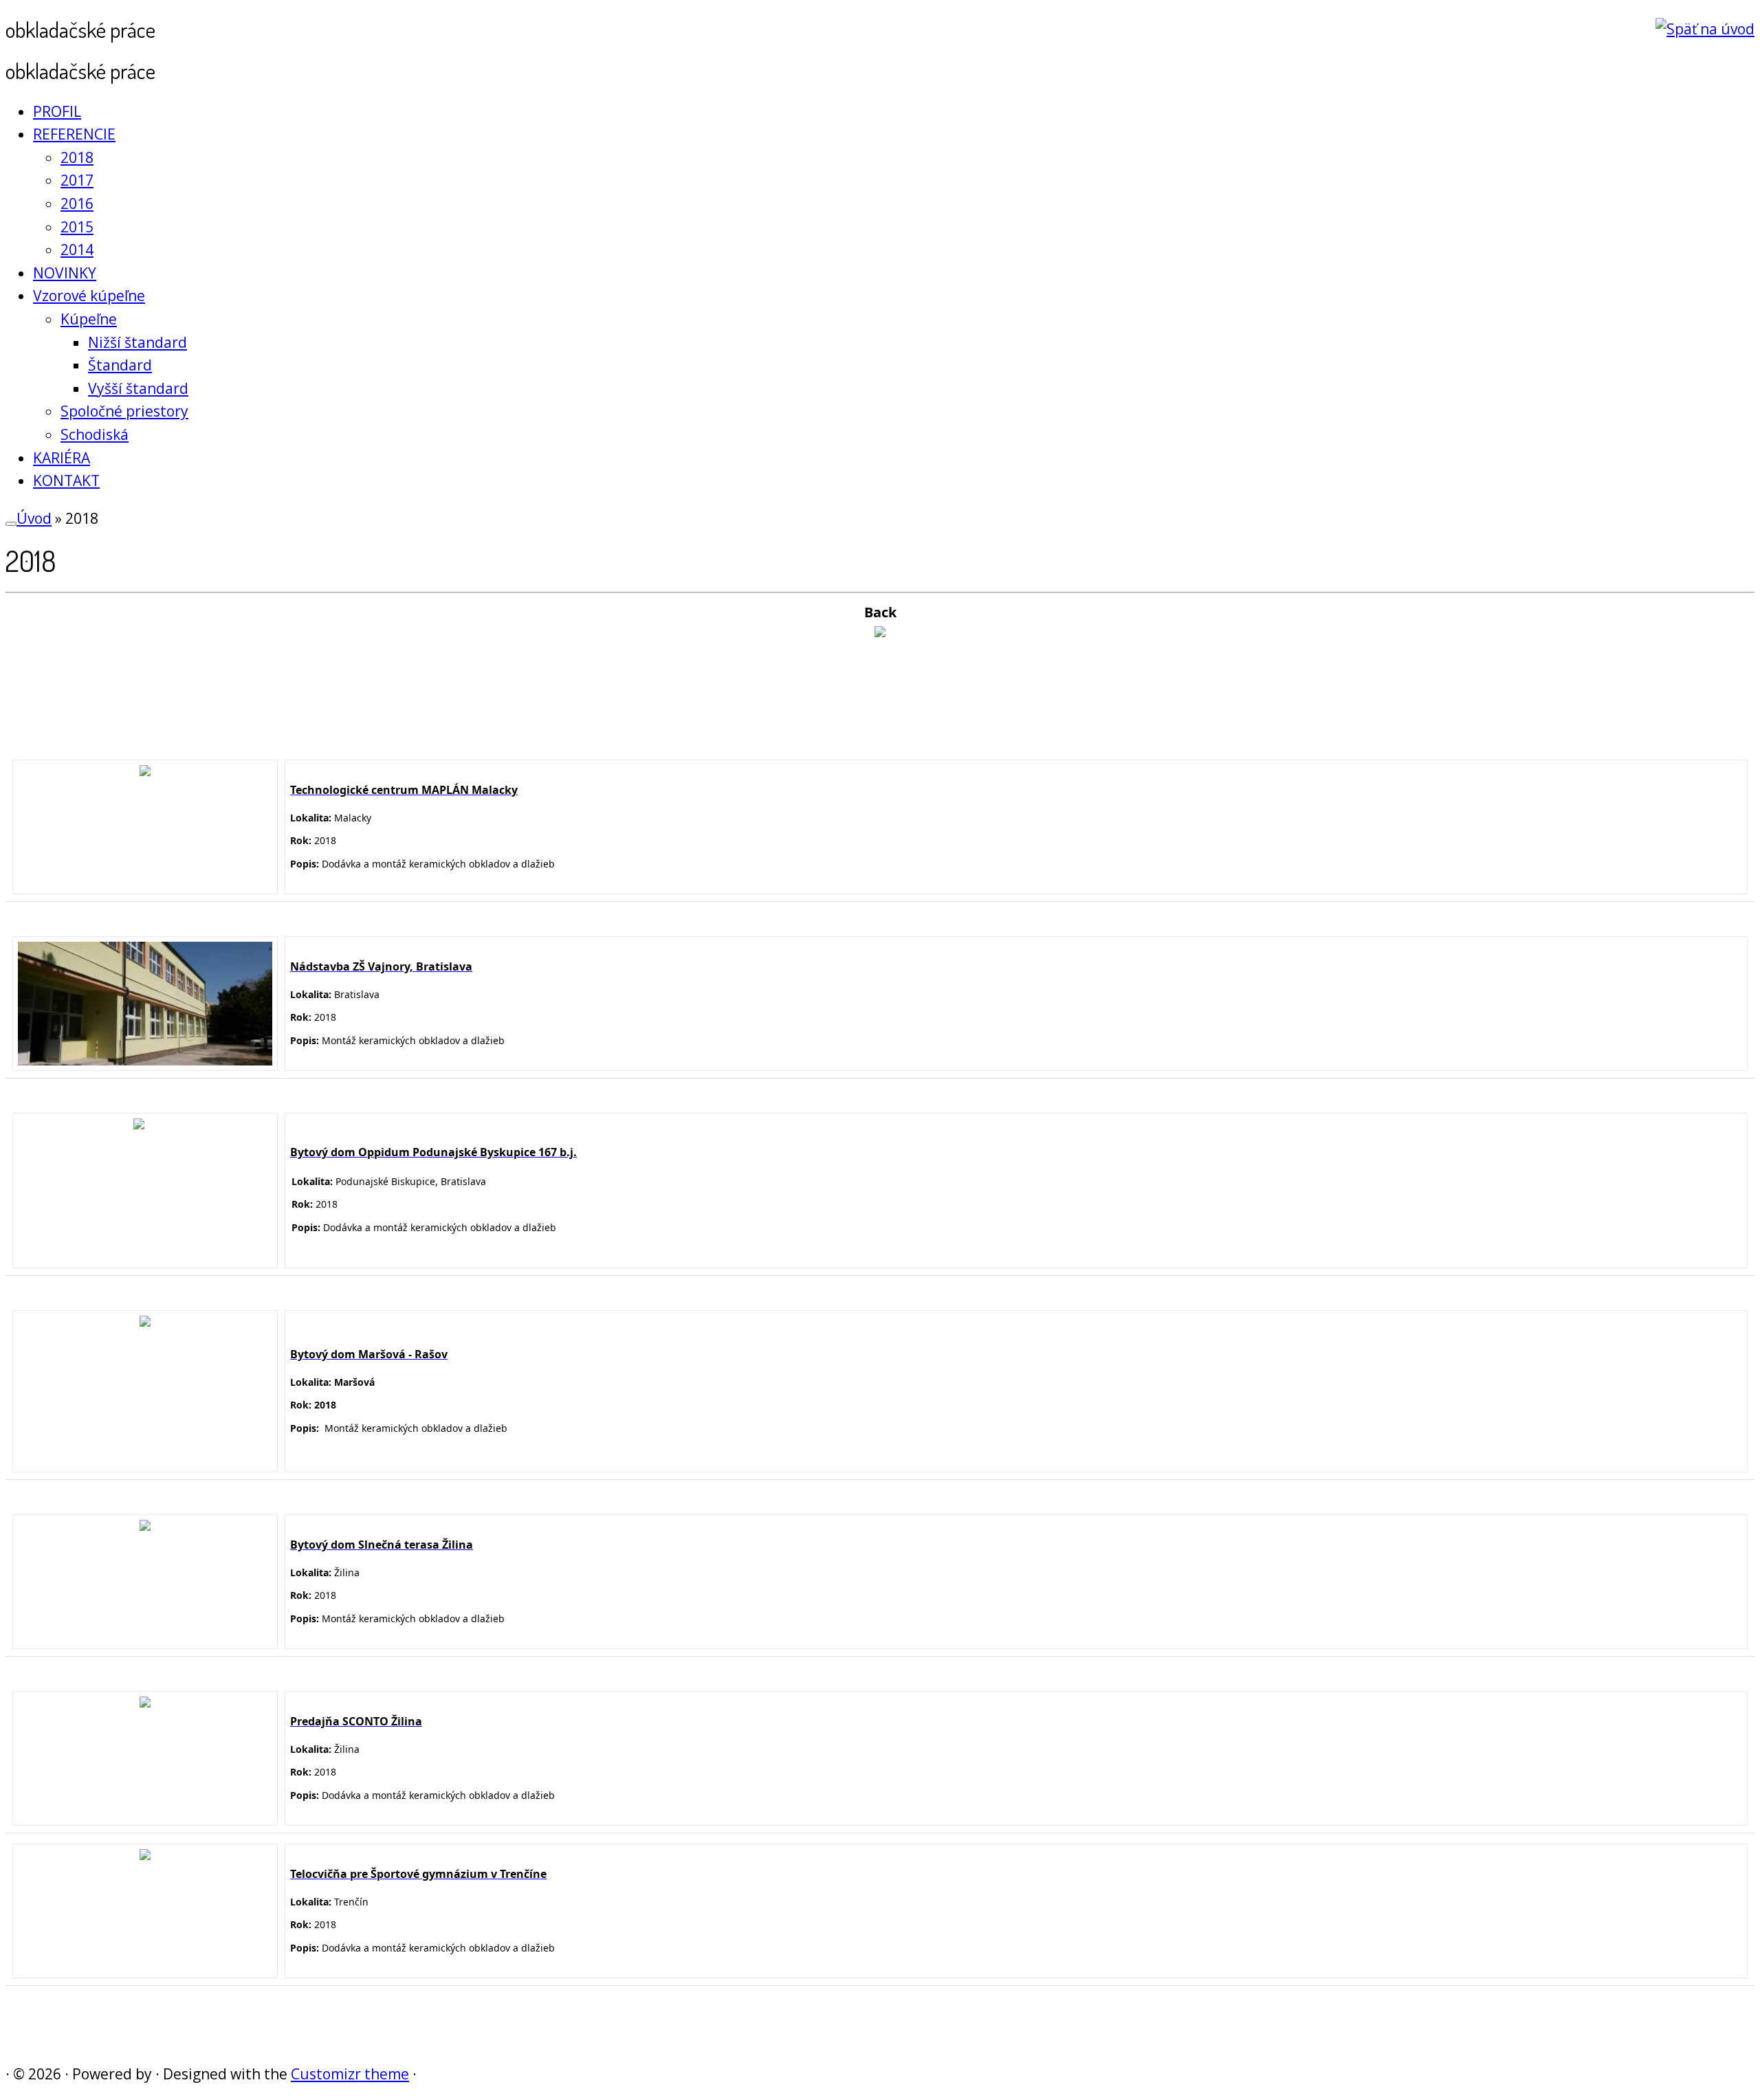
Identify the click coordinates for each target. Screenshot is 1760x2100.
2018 (77, 157)
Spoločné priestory (124, 411)
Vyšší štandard (138, 388)
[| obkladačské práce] (1705, 29)
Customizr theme (350, 2074)
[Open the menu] (11, 524)
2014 (77, 250)
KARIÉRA (62, 458)
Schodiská (95, 434)
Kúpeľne (89, 319)
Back (880, 612)
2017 (77, 180)
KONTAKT (66, 480)
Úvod (34, 518)
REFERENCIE (74, 134)
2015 (77, 227)
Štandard (120, 365)
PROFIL (57, 111)
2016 (77, 203)
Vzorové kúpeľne (89, 296)
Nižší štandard (137, 342)
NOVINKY (65, 273)
